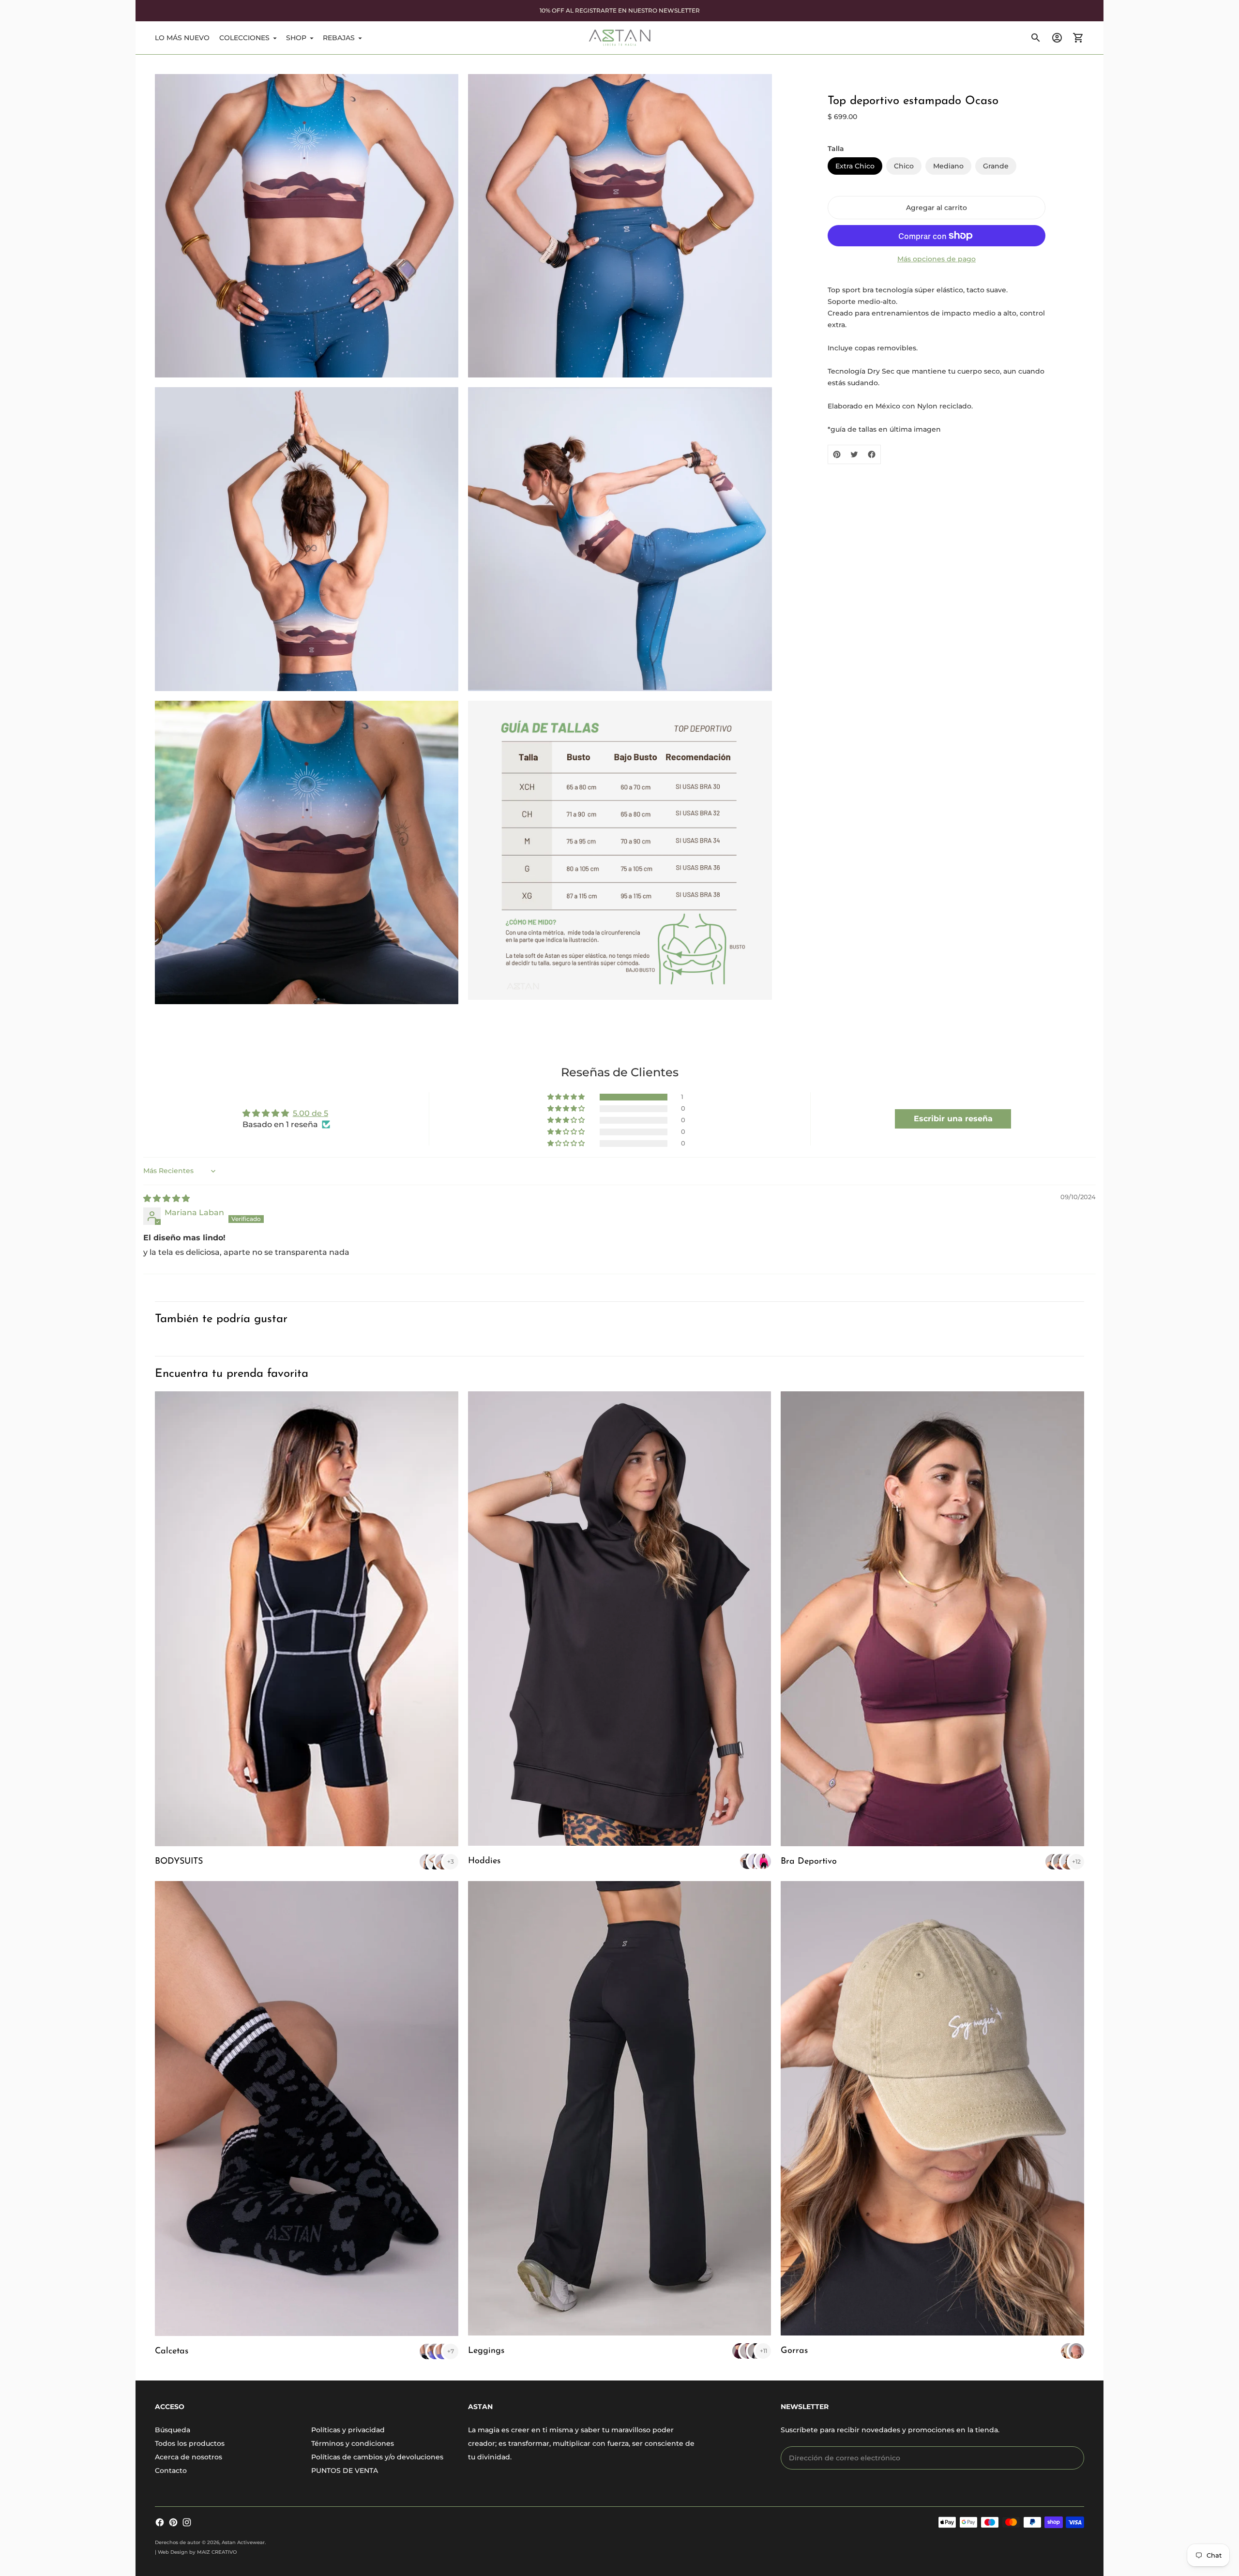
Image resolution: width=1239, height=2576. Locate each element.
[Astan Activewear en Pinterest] (173, 2522)
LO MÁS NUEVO (182, 38)
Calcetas (172, 2351)
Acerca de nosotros (189, 2457)
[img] (166, 1198)
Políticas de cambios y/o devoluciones (377, 2457)
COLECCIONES (244, 38)
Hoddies (484, 1861)
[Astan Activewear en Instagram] (187, 2522)
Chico (904, 166)
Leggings (486, 2351)
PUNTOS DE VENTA (345, 2471)
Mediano (948, 166)
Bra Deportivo (809, 1862)
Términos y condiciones (353, 2443)
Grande (996, 166)
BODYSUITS (179, 1862)
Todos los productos (190, 2443)
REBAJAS (339, 38)
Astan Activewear (243, 2542)
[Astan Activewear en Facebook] (160, 2522)
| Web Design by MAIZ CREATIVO (196, 2552)
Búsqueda (173, 2430)
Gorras (794, 2351)
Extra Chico (855, 166)
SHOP (296, 38)
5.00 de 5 (310, 1113)
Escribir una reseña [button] (953, 1119)
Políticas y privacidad (348, 2430)
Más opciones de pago (937, 259)
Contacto (171, 2471)
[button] (567, 1097)
